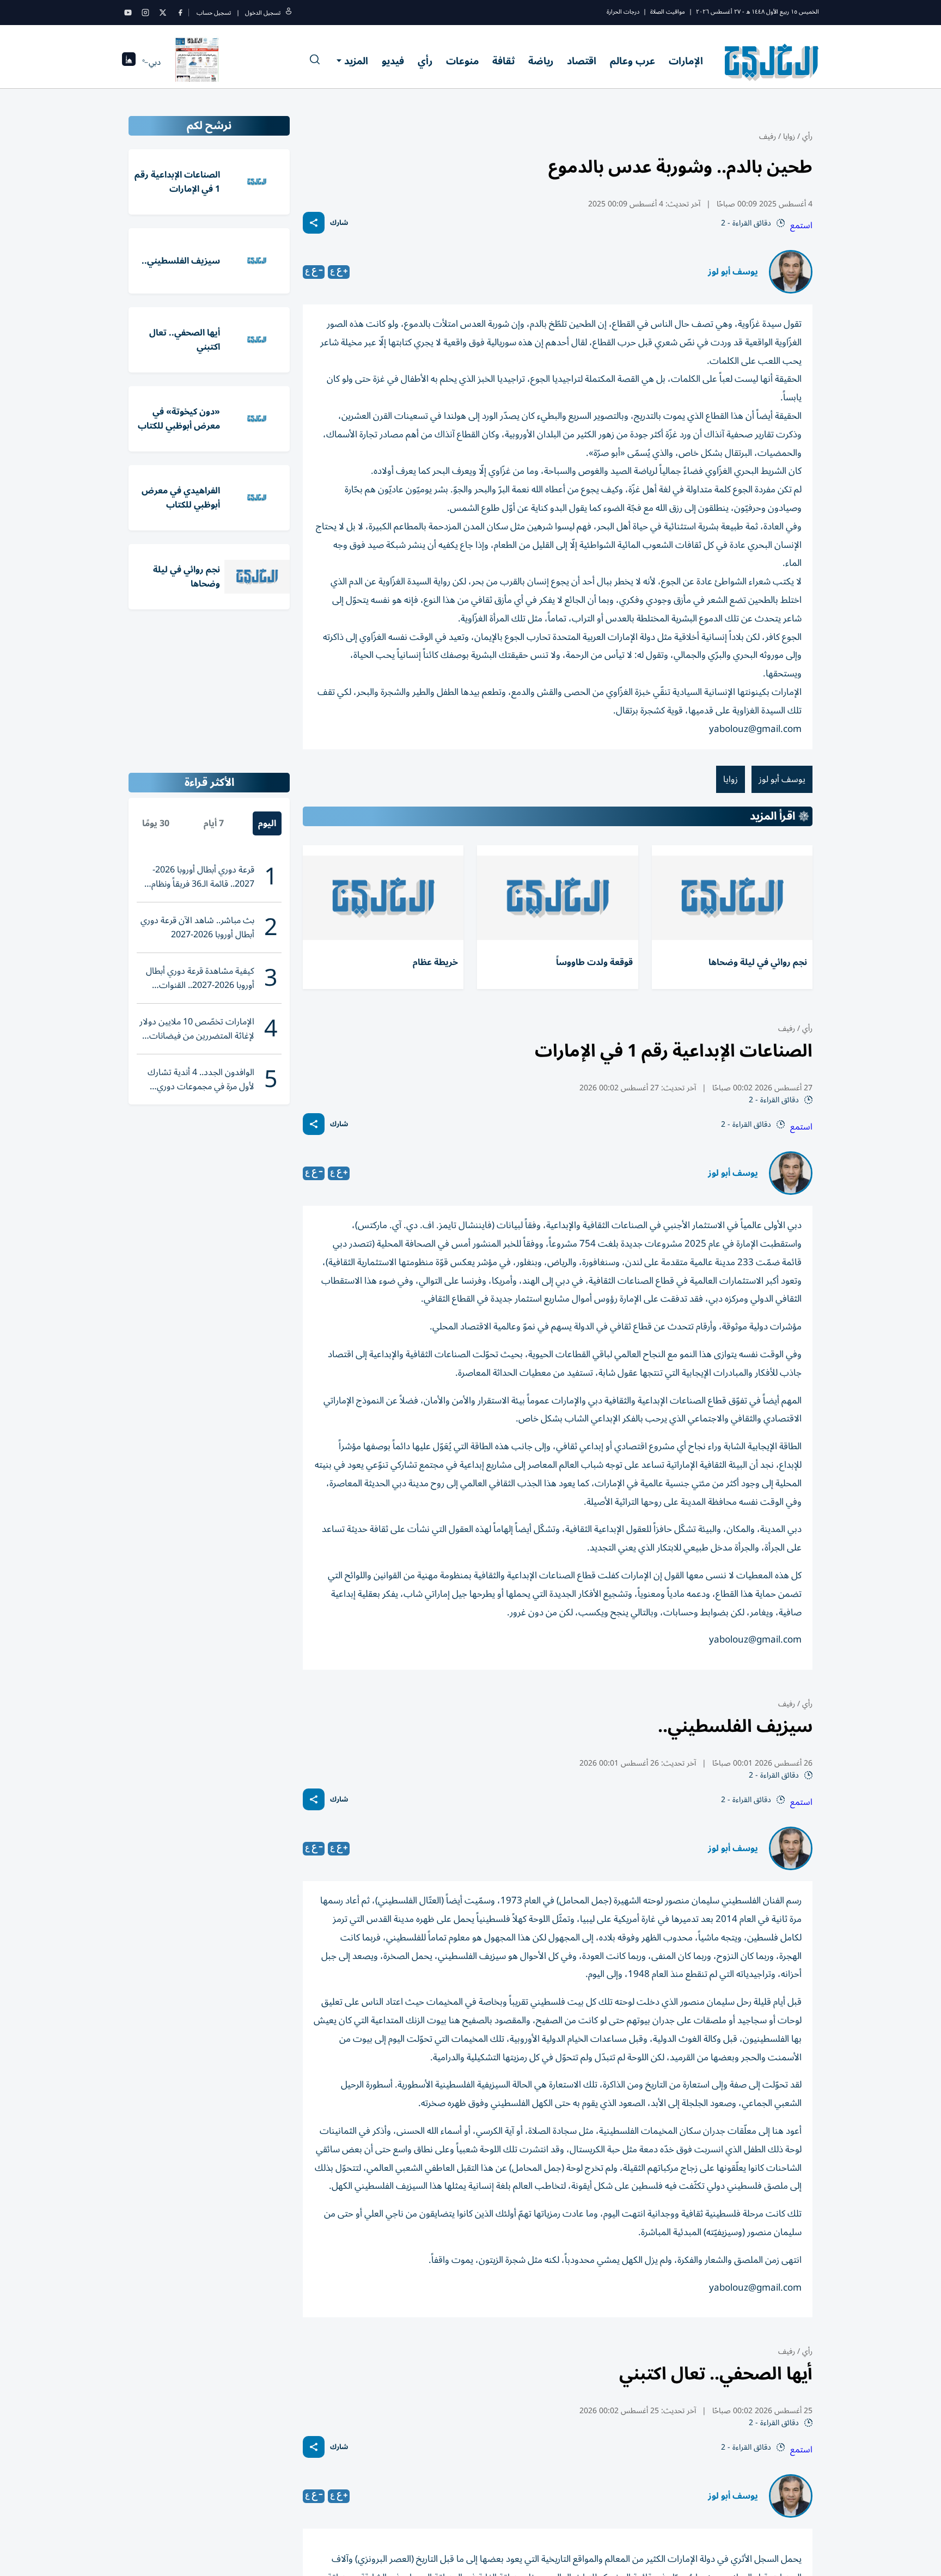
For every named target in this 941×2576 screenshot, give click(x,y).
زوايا (789, 136)
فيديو (393, 61)
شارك (339, 223)
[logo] (772, 62)
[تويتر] (163, 13)
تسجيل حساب (214, 13)
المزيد (356, 61)
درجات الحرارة (623, 12)
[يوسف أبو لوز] (791, 272)
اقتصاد (582, 61)
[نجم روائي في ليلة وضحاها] (732, 898)
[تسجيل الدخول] (289, 13)
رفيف (768, 136)
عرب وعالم (633, 61)
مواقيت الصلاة (668, 12)
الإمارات (686, 61)
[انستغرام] (145, 13)
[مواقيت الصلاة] (129, 62)
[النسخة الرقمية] (197, 62)
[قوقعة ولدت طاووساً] (557, 898)
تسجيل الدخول (263, 13)
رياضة (541, 61)
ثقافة (503, 61)
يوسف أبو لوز (733, 272)
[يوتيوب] (128, 13)
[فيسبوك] (180, 13)
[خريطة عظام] (383, 898)
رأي (425, 61)
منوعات (462, 61)
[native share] (314, 223)
